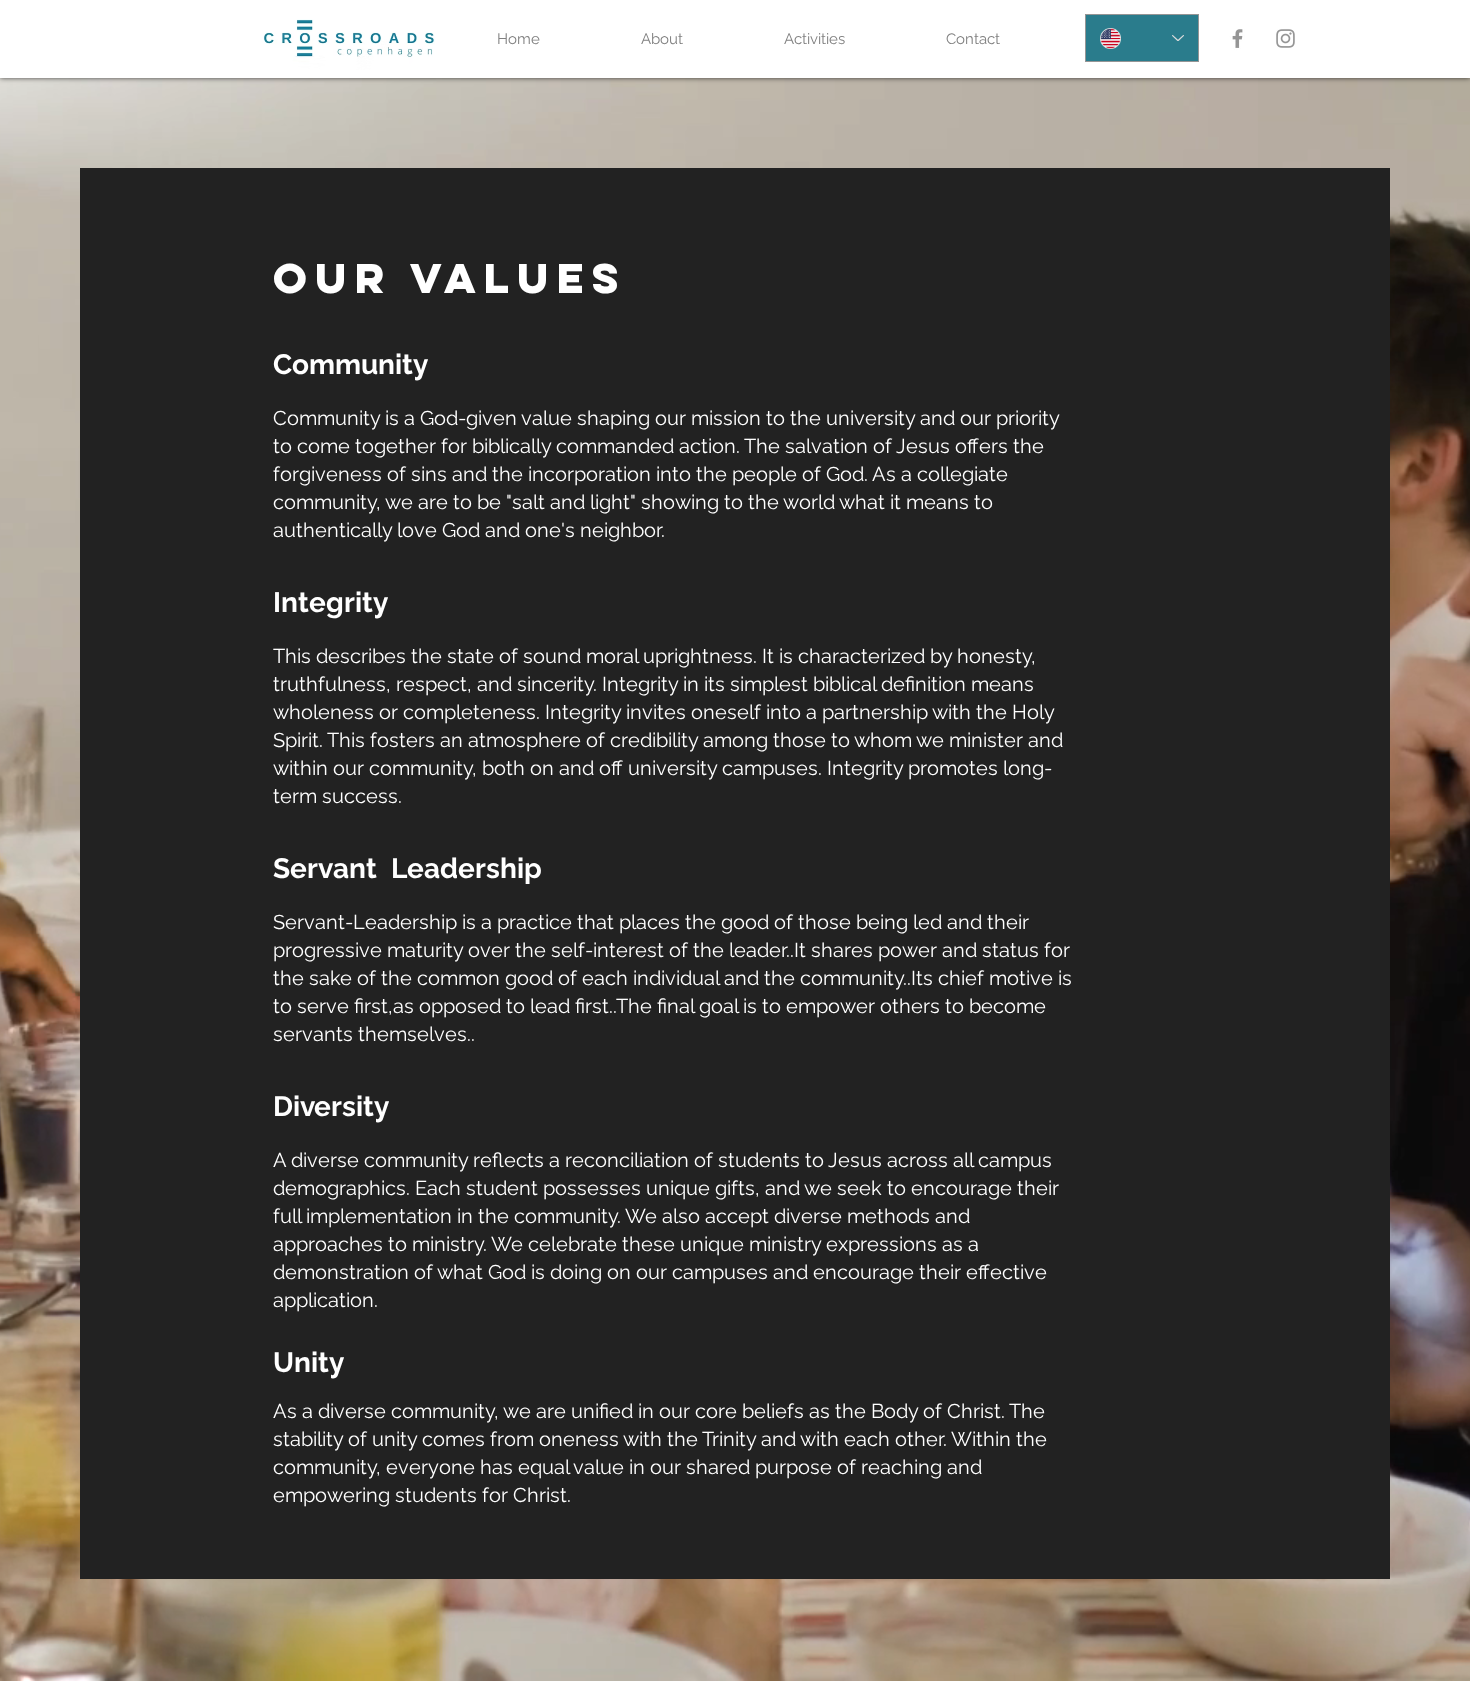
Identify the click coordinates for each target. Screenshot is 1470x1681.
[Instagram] (1285, 38)
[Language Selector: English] (1142, 38)
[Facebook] (1237, 38)
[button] (697, 39)
